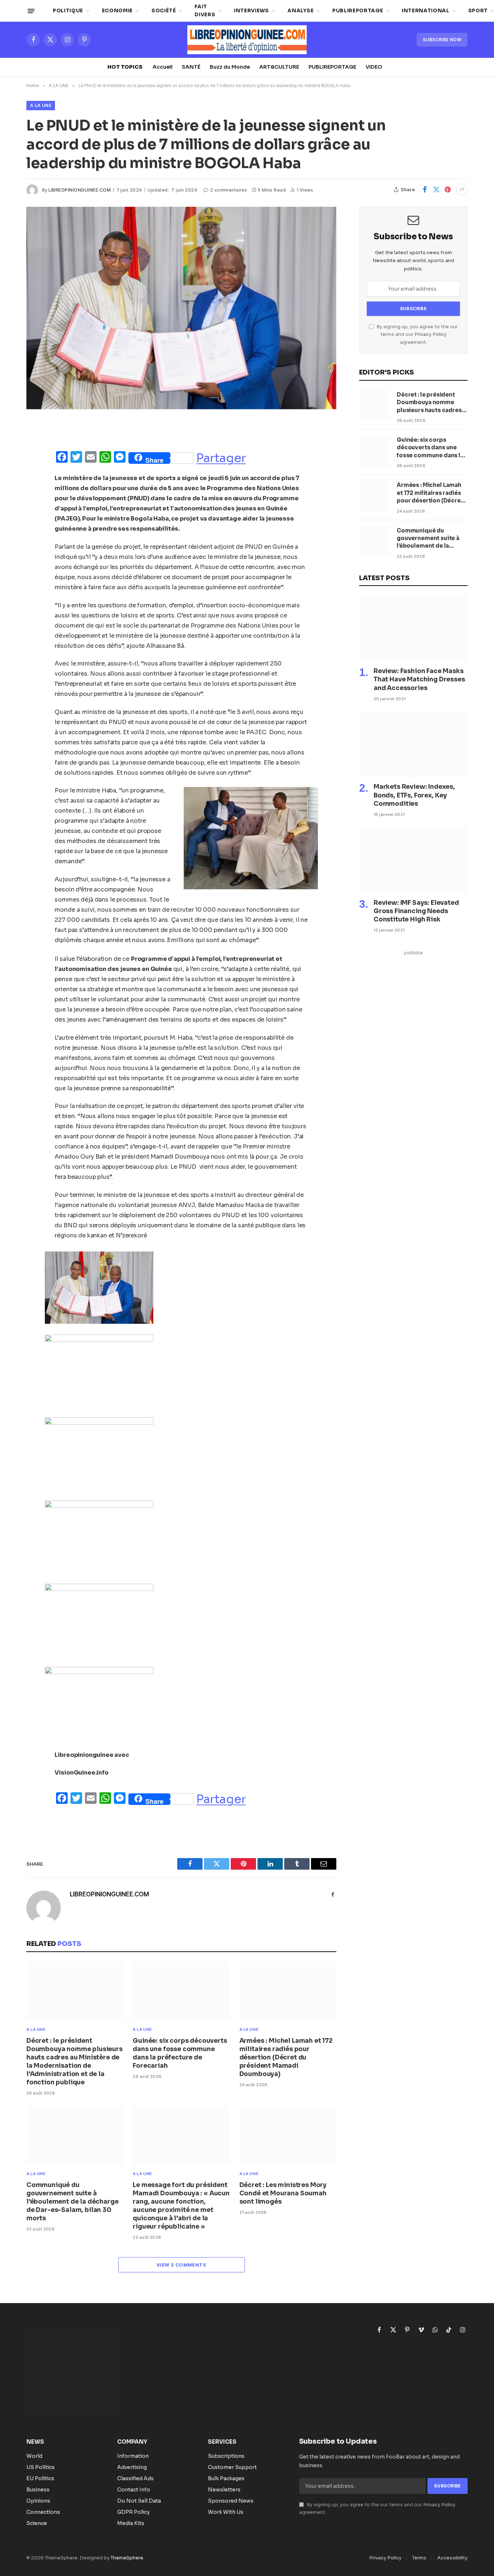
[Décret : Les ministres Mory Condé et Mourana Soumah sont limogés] (288, 2135)
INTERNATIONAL (426, 11)
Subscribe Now (442, 40)
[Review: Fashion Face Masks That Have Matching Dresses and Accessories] (413, 628)
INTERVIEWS (252, 11)
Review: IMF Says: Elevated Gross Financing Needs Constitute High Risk (416, 911)
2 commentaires (229, 190)
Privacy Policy (431, 334)
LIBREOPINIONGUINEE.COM (80, 190)
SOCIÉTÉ (164, 11)
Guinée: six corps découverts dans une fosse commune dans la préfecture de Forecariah (180, 2053)
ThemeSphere (127, 2558)
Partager (221, 458)
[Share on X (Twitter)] (436, 189)
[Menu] (31, 11)
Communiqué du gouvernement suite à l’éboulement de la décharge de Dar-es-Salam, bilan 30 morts (72, 2202)
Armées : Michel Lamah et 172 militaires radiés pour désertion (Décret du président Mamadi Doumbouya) (286, 2057)
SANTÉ (191, 67)
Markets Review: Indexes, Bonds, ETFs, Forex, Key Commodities (414, 795)
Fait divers (205, 11)
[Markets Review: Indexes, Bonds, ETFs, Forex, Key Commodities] (413, 744)
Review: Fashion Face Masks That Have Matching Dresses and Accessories (419, 679)
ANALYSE (301, 11)
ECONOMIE (117, 11)
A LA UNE (41, 105)
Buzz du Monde (230, 67)
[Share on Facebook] (425, 189)
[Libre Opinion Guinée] (247, 40)
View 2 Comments (181, 2265)
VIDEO (374, 67)
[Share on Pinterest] (448, 189)
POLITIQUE (68, 11)
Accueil (163, 67)
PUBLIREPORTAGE (358, 11)
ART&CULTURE (279, 67)
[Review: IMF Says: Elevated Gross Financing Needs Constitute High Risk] (413, 860)
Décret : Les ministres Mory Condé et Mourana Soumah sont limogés (283, 2193)
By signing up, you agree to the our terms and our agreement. (417, 335)
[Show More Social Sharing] (462, 189)
